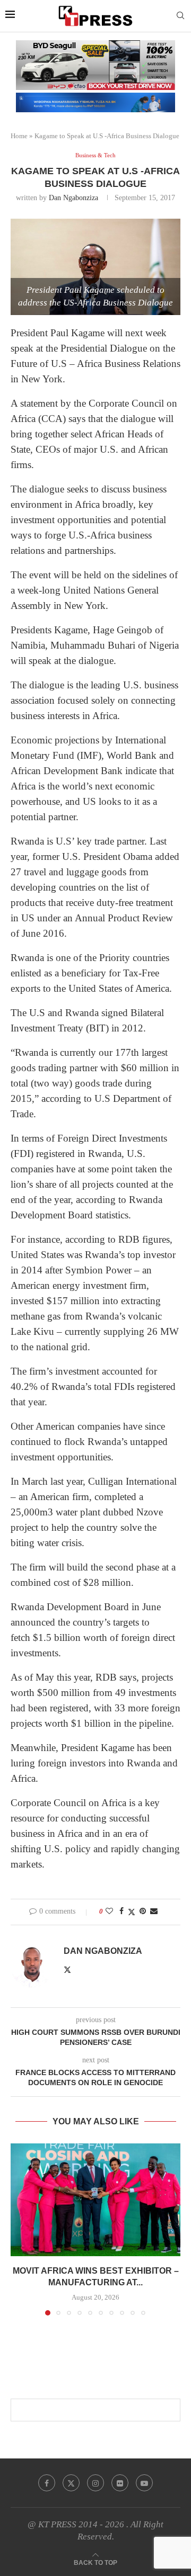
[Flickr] (120, 2483)
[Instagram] (95, 2483)
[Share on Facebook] (121, 1911)
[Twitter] (71, 2483)
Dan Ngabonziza (73, 198)
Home (19, 136)
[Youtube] (144, 2483)
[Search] (180, 16)
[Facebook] (47, 2483)
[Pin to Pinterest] (143, 1911)
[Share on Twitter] (132, 1912)
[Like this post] (109, 1911)
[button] (20, 2229)
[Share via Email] (154, 1911)
